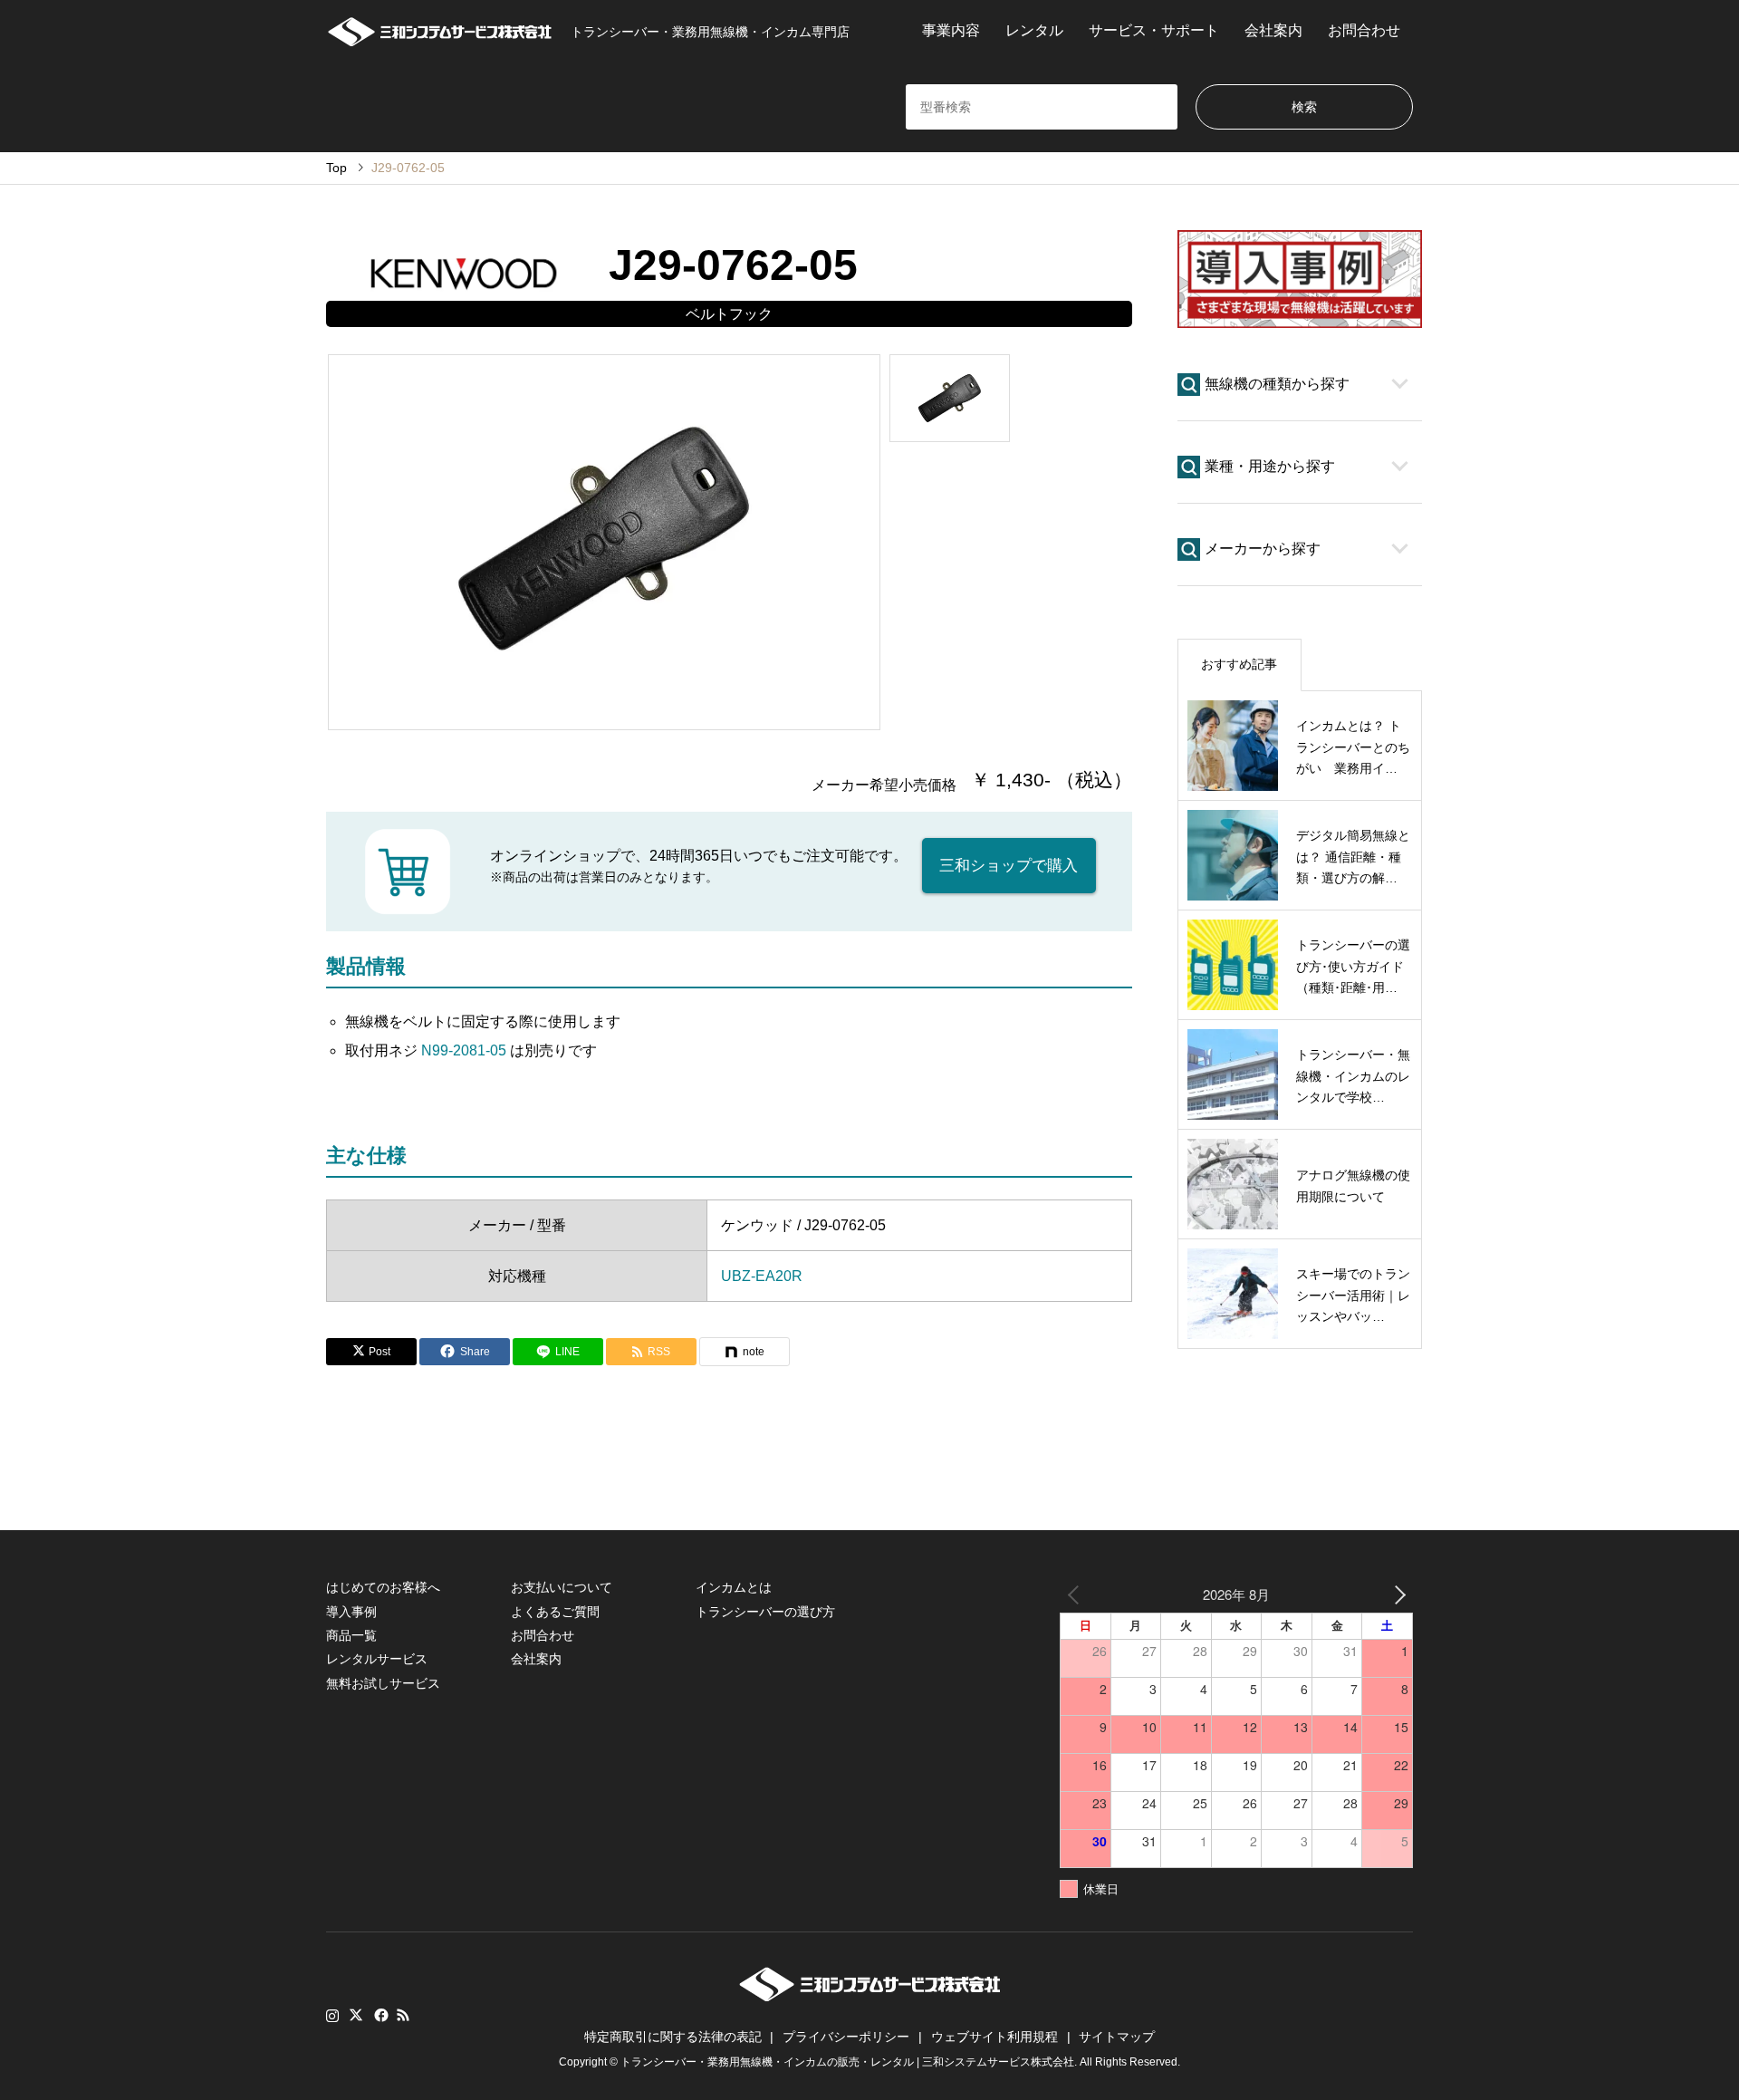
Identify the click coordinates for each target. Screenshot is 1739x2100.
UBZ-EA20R (762, 1276)
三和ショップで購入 (1009, 866)
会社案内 (1273, 30)
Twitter (356, 2015)
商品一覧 (351, 1635)
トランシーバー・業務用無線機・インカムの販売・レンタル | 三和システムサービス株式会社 (847, 2062)
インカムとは (734, 1587)
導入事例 (351, 1612)
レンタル (1034, 30)
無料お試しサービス (383, 1683)
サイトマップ (1117, 2037)
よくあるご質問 (555, 1612)
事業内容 (951, 30)
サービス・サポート (1154, 30)
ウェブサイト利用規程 (994, 2037)
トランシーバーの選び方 (765, 1612)
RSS (403, 2015)
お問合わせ (1364, 30)
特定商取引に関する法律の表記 (673, 2037)
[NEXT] (1396, 1594)
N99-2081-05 (464, 1050)
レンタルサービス (377, 1659)
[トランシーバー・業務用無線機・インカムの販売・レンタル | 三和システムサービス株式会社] (870, 1996)
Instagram (332, 2015)
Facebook (380, 2015)
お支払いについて (562, 1587)
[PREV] (1077, 1594)
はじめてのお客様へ (383, 1587)
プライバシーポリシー (846, 2037)
